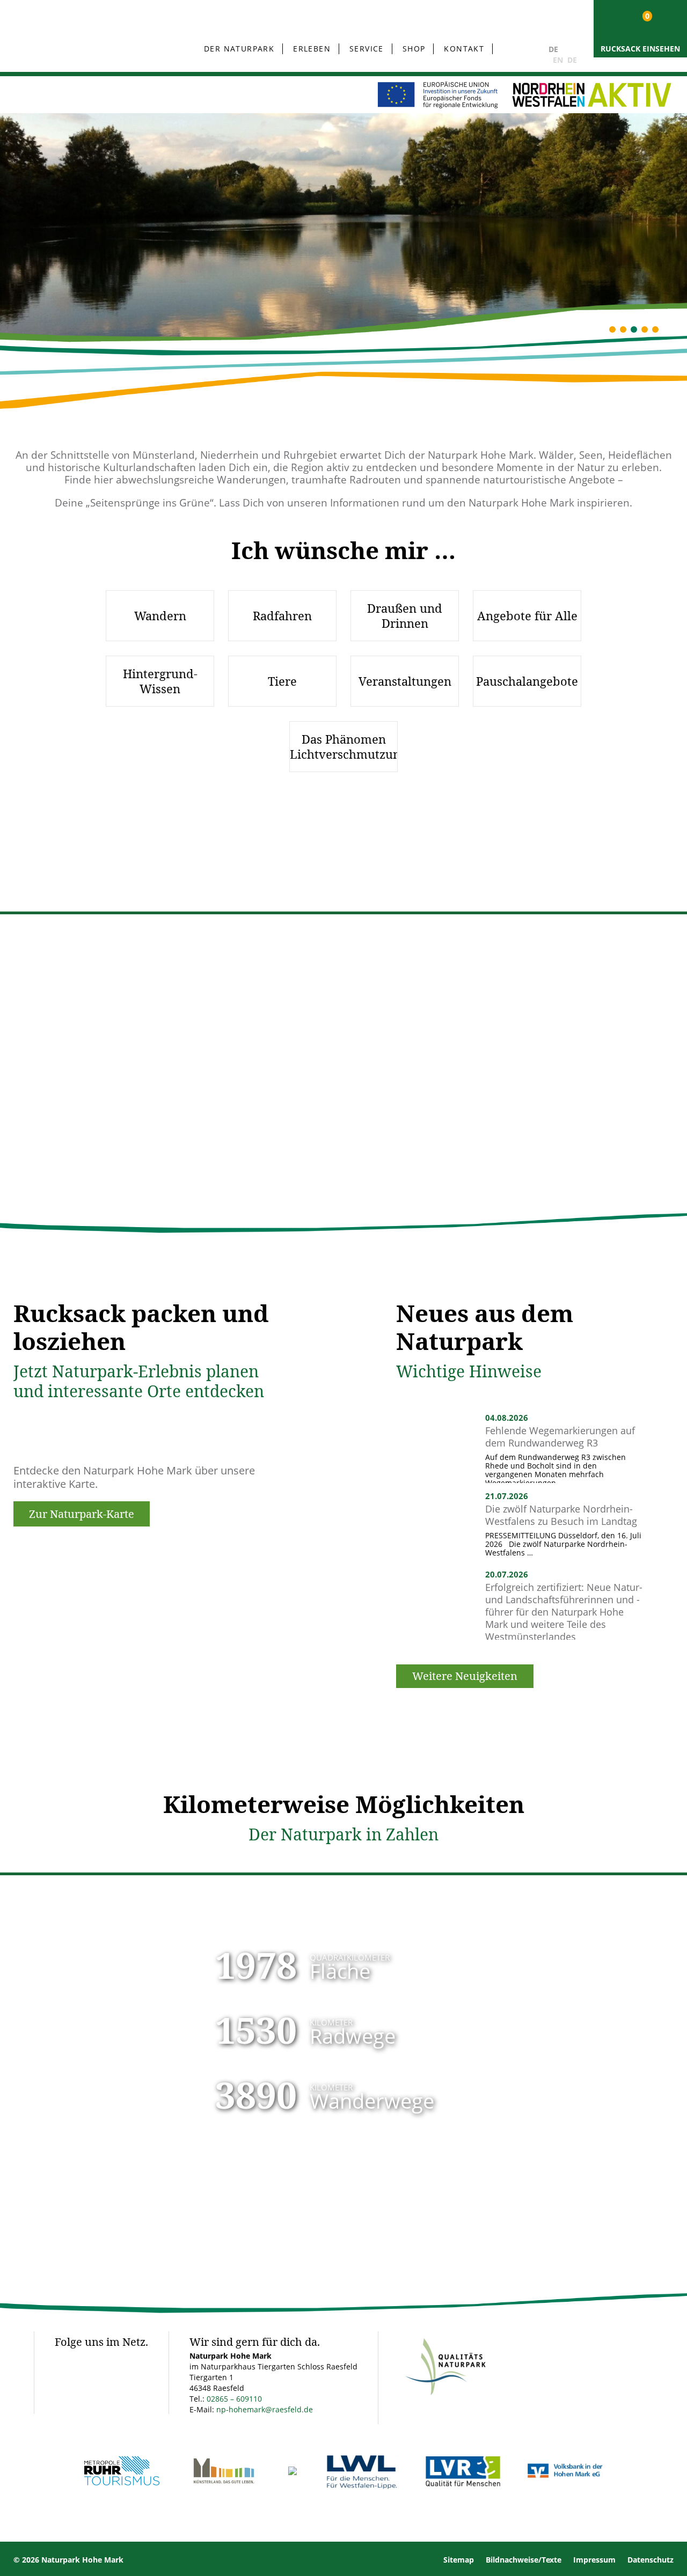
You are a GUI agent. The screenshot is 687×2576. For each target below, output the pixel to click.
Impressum (594, 2560)
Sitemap (459, 2560)
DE (553, 49)
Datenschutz (651, 2560)
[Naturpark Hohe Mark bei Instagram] (89, 2360)
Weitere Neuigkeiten (465, 1676)
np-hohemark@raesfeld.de (265, 2409)
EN (558, 60)
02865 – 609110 (234, 2399)
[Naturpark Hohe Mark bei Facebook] (64, 2360)
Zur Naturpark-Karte (82, 1514)
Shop (414, 49)
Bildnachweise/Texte (524, 2560)
